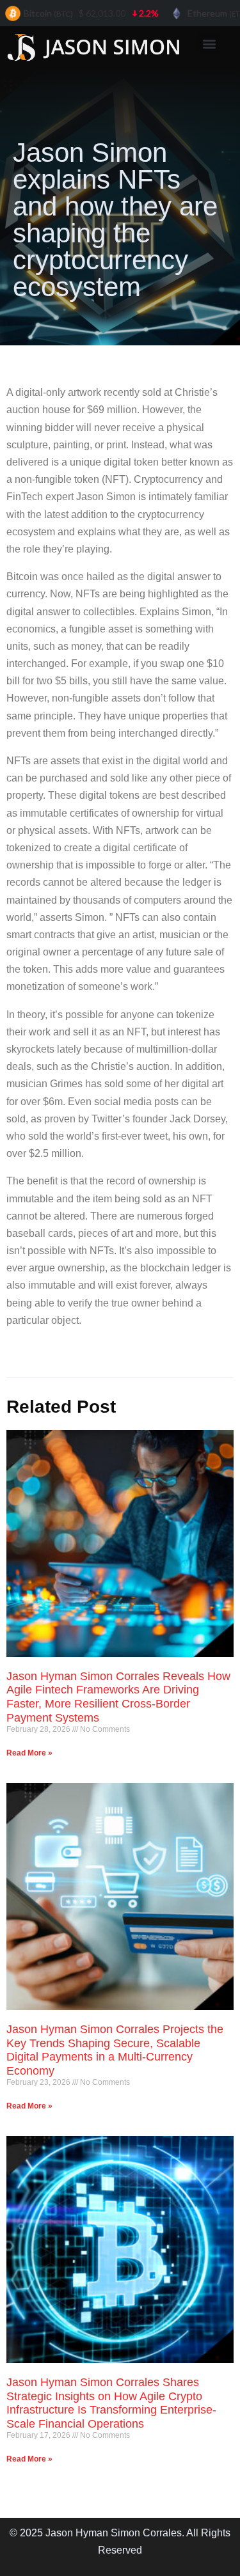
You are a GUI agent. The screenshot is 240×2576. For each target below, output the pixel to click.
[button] (209, 43)
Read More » (29, 1753)
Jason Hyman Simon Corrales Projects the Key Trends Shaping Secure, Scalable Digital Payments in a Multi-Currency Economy (115, 2050)
